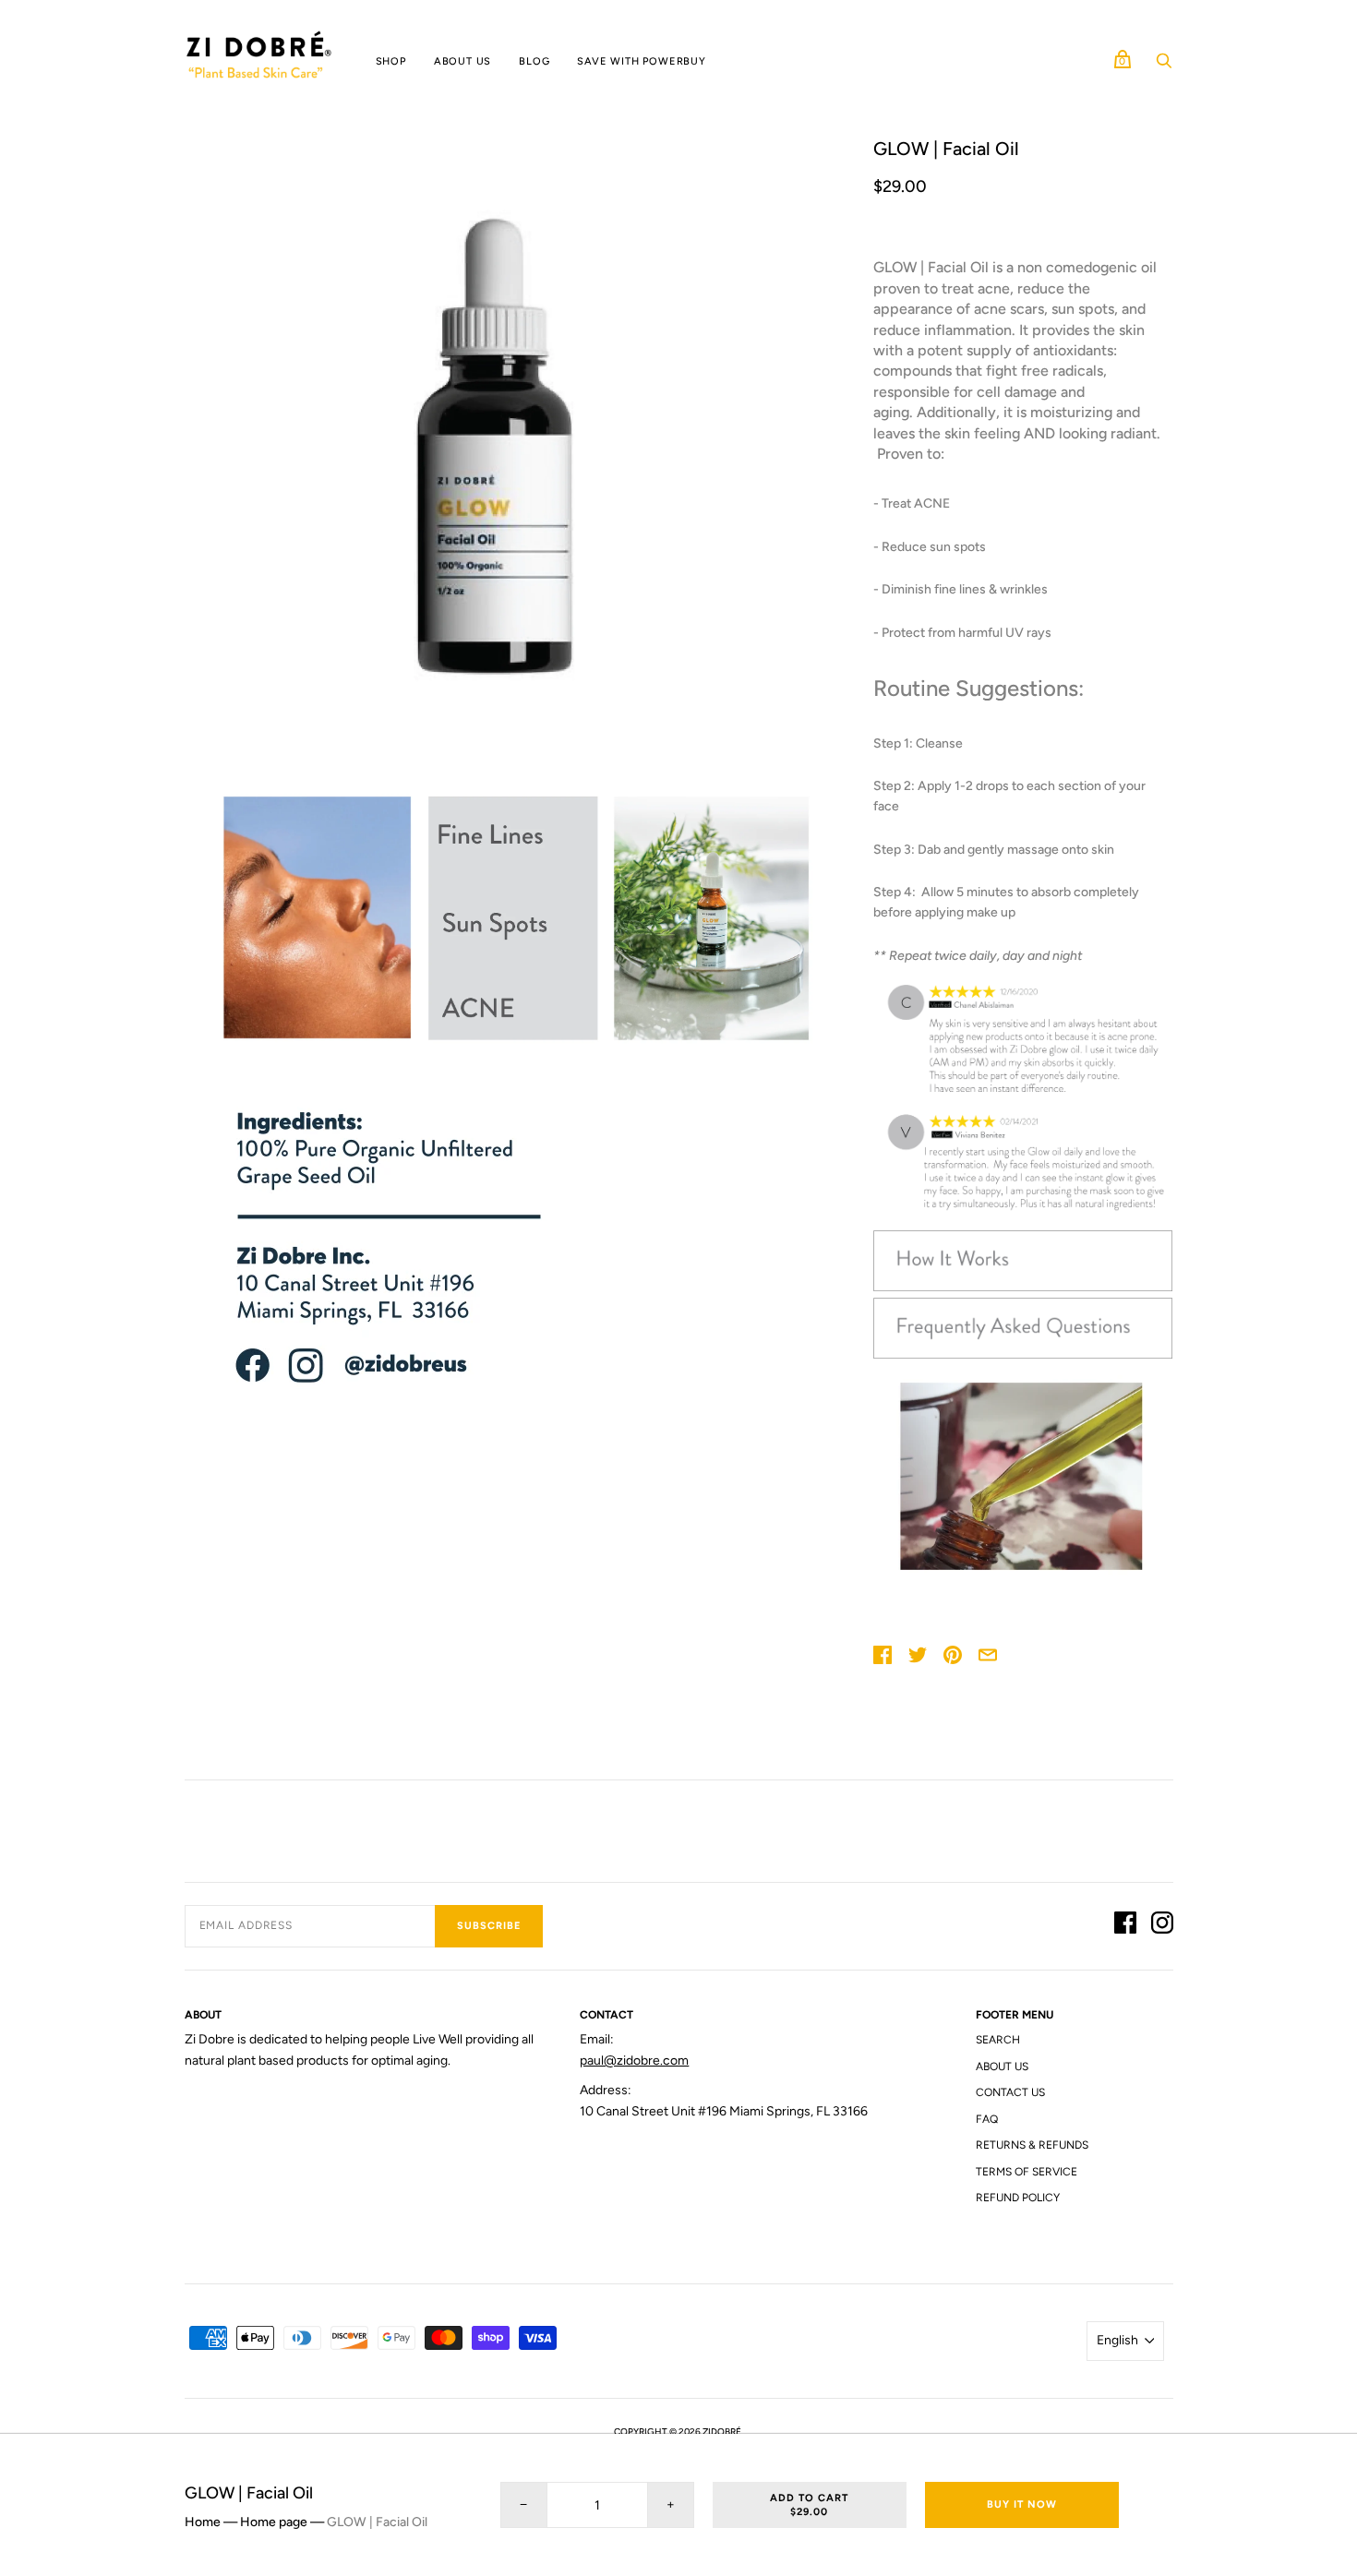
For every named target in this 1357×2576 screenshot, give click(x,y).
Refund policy (1018, 2198)
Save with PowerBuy (641, 61)
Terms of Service (1027, 2172)
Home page (274, 2522)
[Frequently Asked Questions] (1023, 1354)
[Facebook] (1125, 1926)
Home (203, 2522)
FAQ (987, 2119)
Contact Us (1010, 2092)
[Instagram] (1162, 1926)
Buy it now (1022, 2504)
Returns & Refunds (1032, 2145)
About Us (462, 61)
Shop (391, 61)
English (1117, 2340)
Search (998, 2040)
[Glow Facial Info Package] (1023, 1287)
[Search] (1164, 66)
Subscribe (489, 1926)
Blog (534, 61)
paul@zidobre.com (634, 2061)
